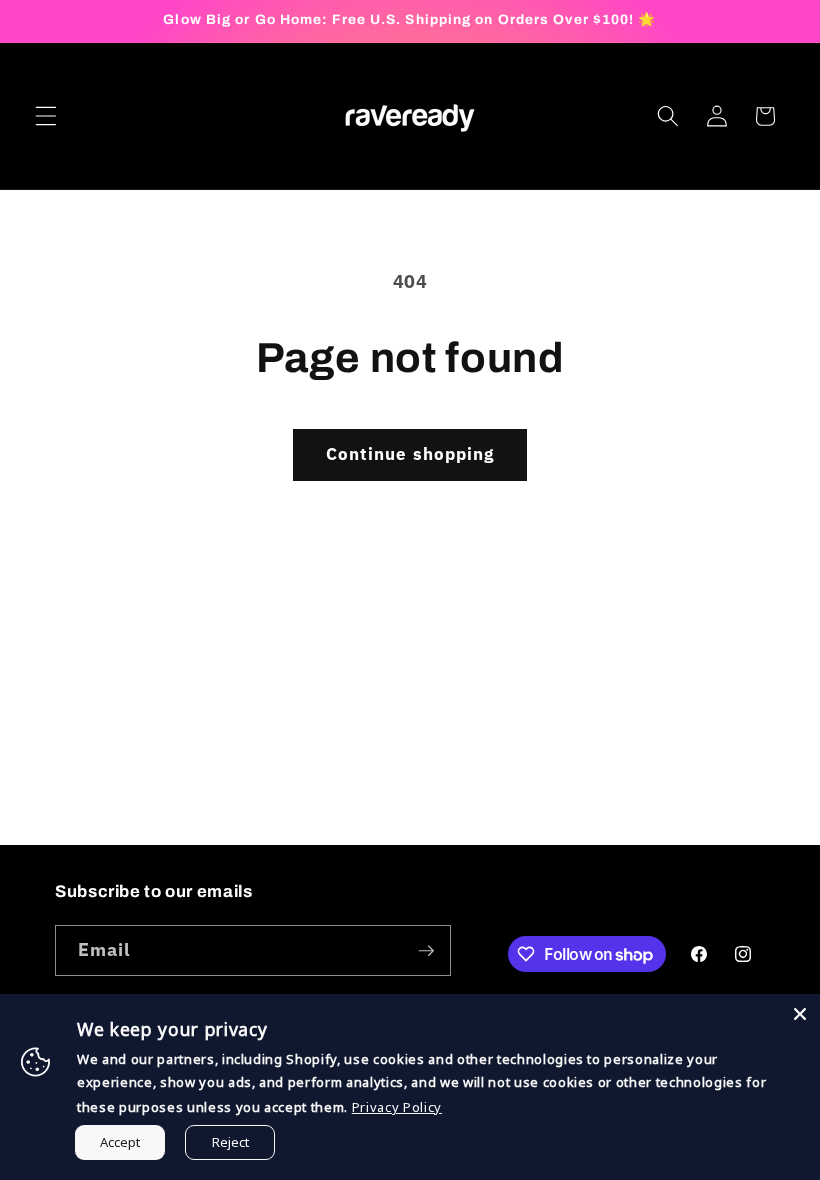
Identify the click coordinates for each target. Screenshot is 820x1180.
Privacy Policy (397, 1107)
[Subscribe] (426, 951)
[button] (46, 116)
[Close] (800, 1014)
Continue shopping (410, 454)
